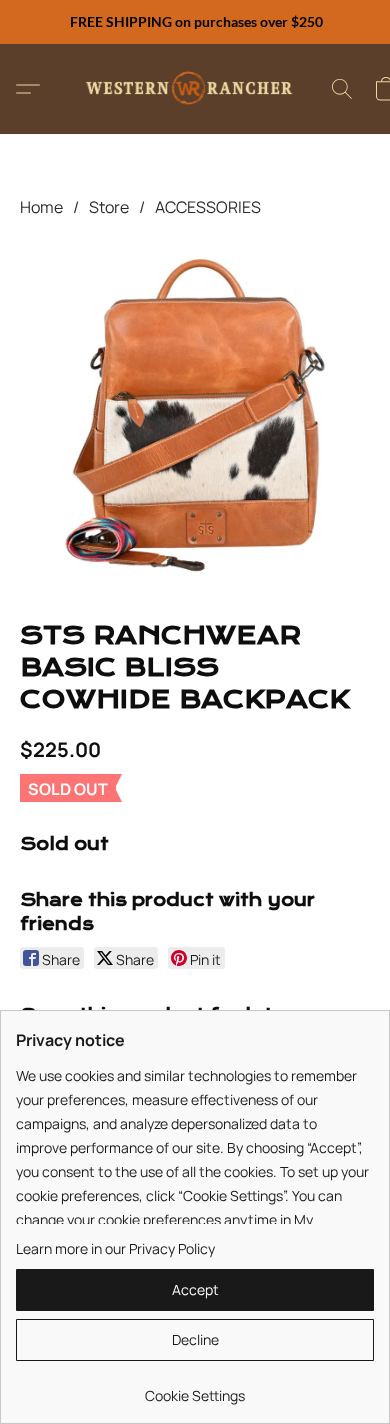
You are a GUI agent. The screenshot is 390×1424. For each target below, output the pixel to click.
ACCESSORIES (208, 207)
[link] (195, 1388)
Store (109, 207)
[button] (195, 89)
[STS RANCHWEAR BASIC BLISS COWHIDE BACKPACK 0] (195, 415)
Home (41, 207)
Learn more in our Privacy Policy (115, 1248)
